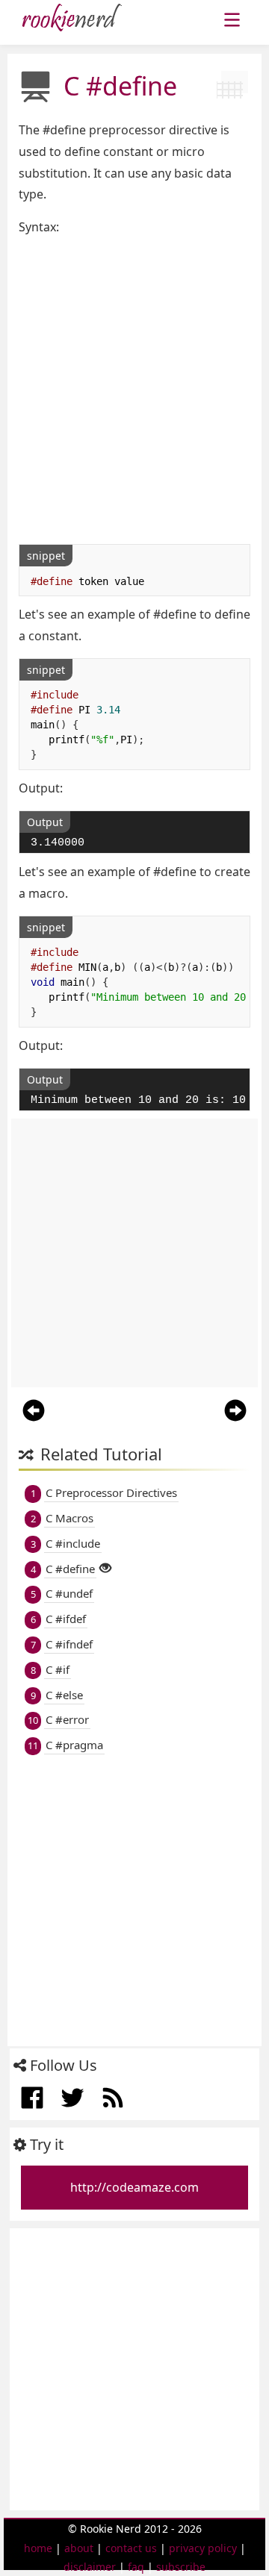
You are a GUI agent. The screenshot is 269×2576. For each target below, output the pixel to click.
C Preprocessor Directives (111, 1492)
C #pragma (74, 1745)
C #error (67, 1719)
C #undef (69, 1593)
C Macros (69, 1518)
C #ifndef (69, 1644)
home (38, 2548)
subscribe (181, 2567)
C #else (64, 1695)
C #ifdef (66, 1619)
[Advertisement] (134, 391)
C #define (70, 1569)
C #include (73, 1543)
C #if (58, 1669)
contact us (131, 2548)
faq (136, 2567)
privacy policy (203, 2548)
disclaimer (90, 2567)
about (79, 2548)
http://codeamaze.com (134, 2187)
